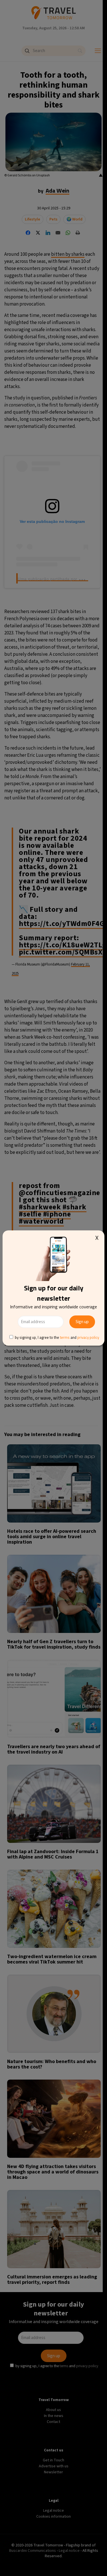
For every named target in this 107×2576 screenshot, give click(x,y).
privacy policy (88, 1337)
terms (65, 1337)
